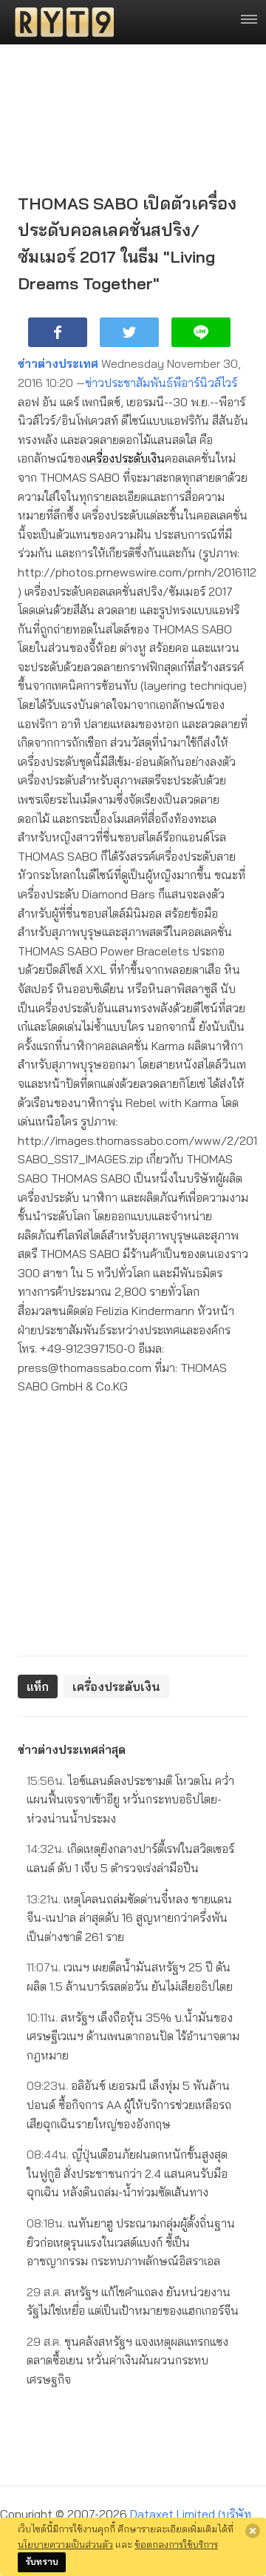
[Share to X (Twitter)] (129, 332)
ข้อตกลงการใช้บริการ (176, 2544)
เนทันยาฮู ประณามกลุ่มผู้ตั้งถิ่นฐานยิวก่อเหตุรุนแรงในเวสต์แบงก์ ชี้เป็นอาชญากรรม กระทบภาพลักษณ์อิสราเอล (131, 2242)
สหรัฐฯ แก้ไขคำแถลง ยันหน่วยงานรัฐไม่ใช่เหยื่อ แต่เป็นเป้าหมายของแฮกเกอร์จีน (133, 2301)
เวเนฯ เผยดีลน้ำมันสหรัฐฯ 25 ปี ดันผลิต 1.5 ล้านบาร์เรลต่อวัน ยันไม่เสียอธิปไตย (130, 1977)
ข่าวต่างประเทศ (58, 363)
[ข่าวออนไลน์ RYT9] (60, 22)
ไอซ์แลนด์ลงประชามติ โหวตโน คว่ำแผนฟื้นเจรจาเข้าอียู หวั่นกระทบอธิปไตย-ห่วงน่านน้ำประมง (130, 1799)
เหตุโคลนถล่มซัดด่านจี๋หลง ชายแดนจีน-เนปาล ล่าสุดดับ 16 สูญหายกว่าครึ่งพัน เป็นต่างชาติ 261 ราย (129, 1918)
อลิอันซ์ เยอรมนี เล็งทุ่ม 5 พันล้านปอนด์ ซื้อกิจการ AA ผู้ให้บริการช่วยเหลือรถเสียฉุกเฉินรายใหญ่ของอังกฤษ (129, 2104)
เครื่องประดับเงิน (126, 458)
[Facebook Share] (58, 332)
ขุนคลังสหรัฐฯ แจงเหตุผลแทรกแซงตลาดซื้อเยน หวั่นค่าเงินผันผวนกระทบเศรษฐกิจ (127, 2360)
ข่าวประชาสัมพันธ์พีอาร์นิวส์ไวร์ (161, 383)
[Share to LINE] (201, 332)
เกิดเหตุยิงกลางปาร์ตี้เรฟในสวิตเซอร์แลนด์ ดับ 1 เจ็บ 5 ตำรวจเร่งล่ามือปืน (130, 1858)
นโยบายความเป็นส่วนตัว (65, 2544)
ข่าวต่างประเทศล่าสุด (72, 1749)
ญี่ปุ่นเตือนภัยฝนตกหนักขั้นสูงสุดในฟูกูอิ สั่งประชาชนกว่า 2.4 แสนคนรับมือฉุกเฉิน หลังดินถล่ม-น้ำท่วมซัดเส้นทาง (127, 2173)
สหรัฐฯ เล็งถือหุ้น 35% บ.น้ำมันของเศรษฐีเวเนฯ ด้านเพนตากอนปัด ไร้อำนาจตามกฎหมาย (133, 2036)
